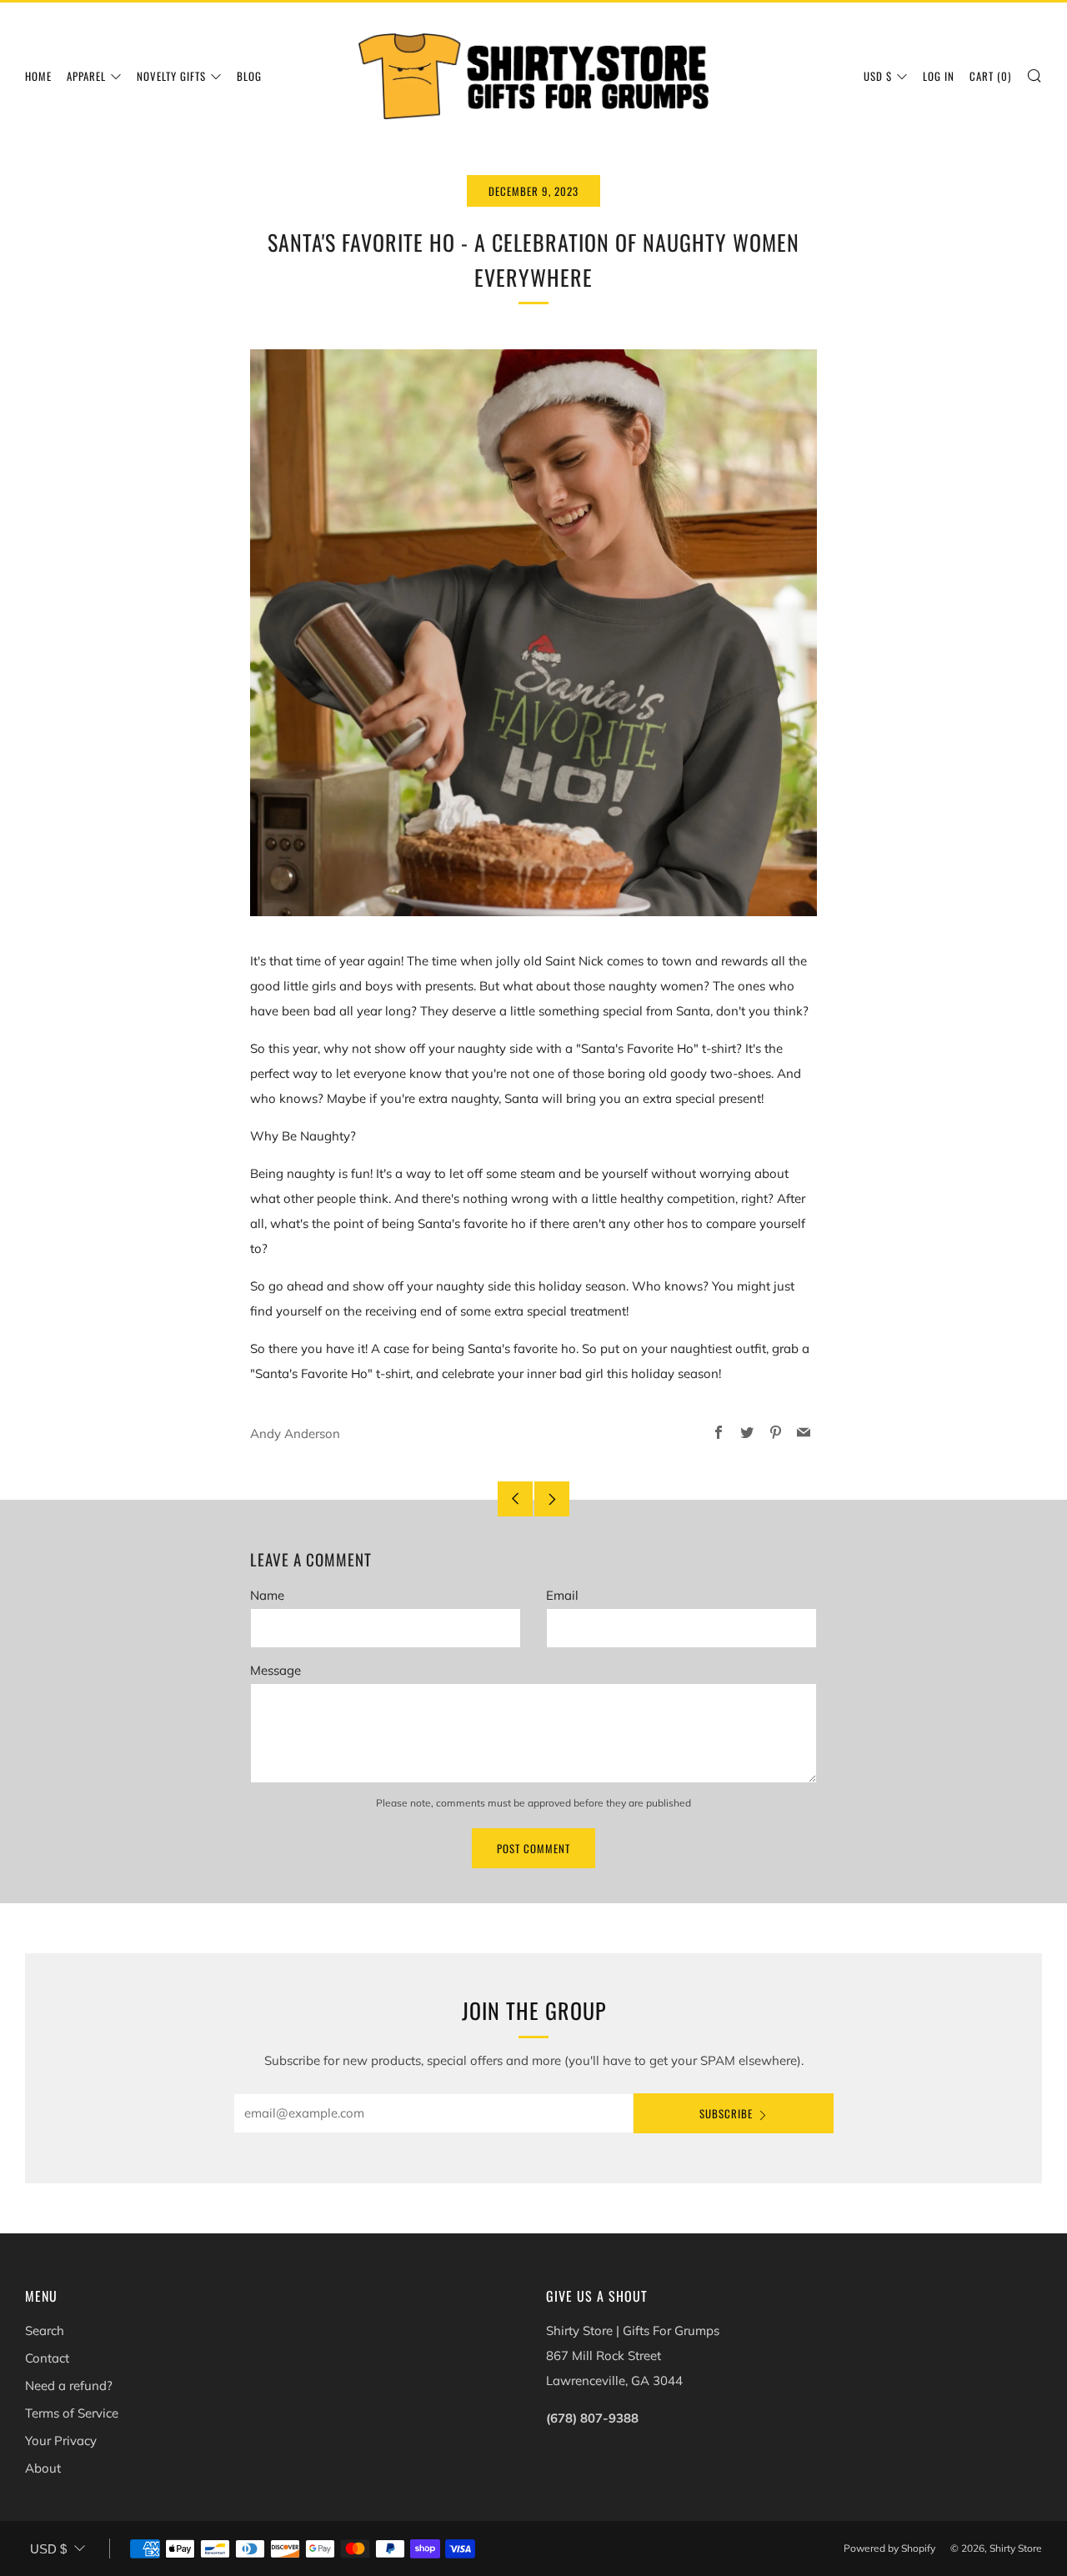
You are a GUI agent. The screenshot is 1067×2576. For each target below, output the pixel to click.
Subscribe (726, 2113)
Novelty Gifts (171, 76)
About (43, 2468)
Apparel (86, 76)
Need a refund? (69, 2386)
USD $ (878, 76)
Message (276, 1670)
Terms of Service (72, 2413)
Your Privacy (61, 2441)
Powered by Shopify (889, 2548)
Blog (249, 76)
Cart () (990, 76)
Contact (47, 2358)
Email (562, 1595)
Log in (939, 76)
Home (38, 76)
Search (45, 2330)
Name (267, 1595)
